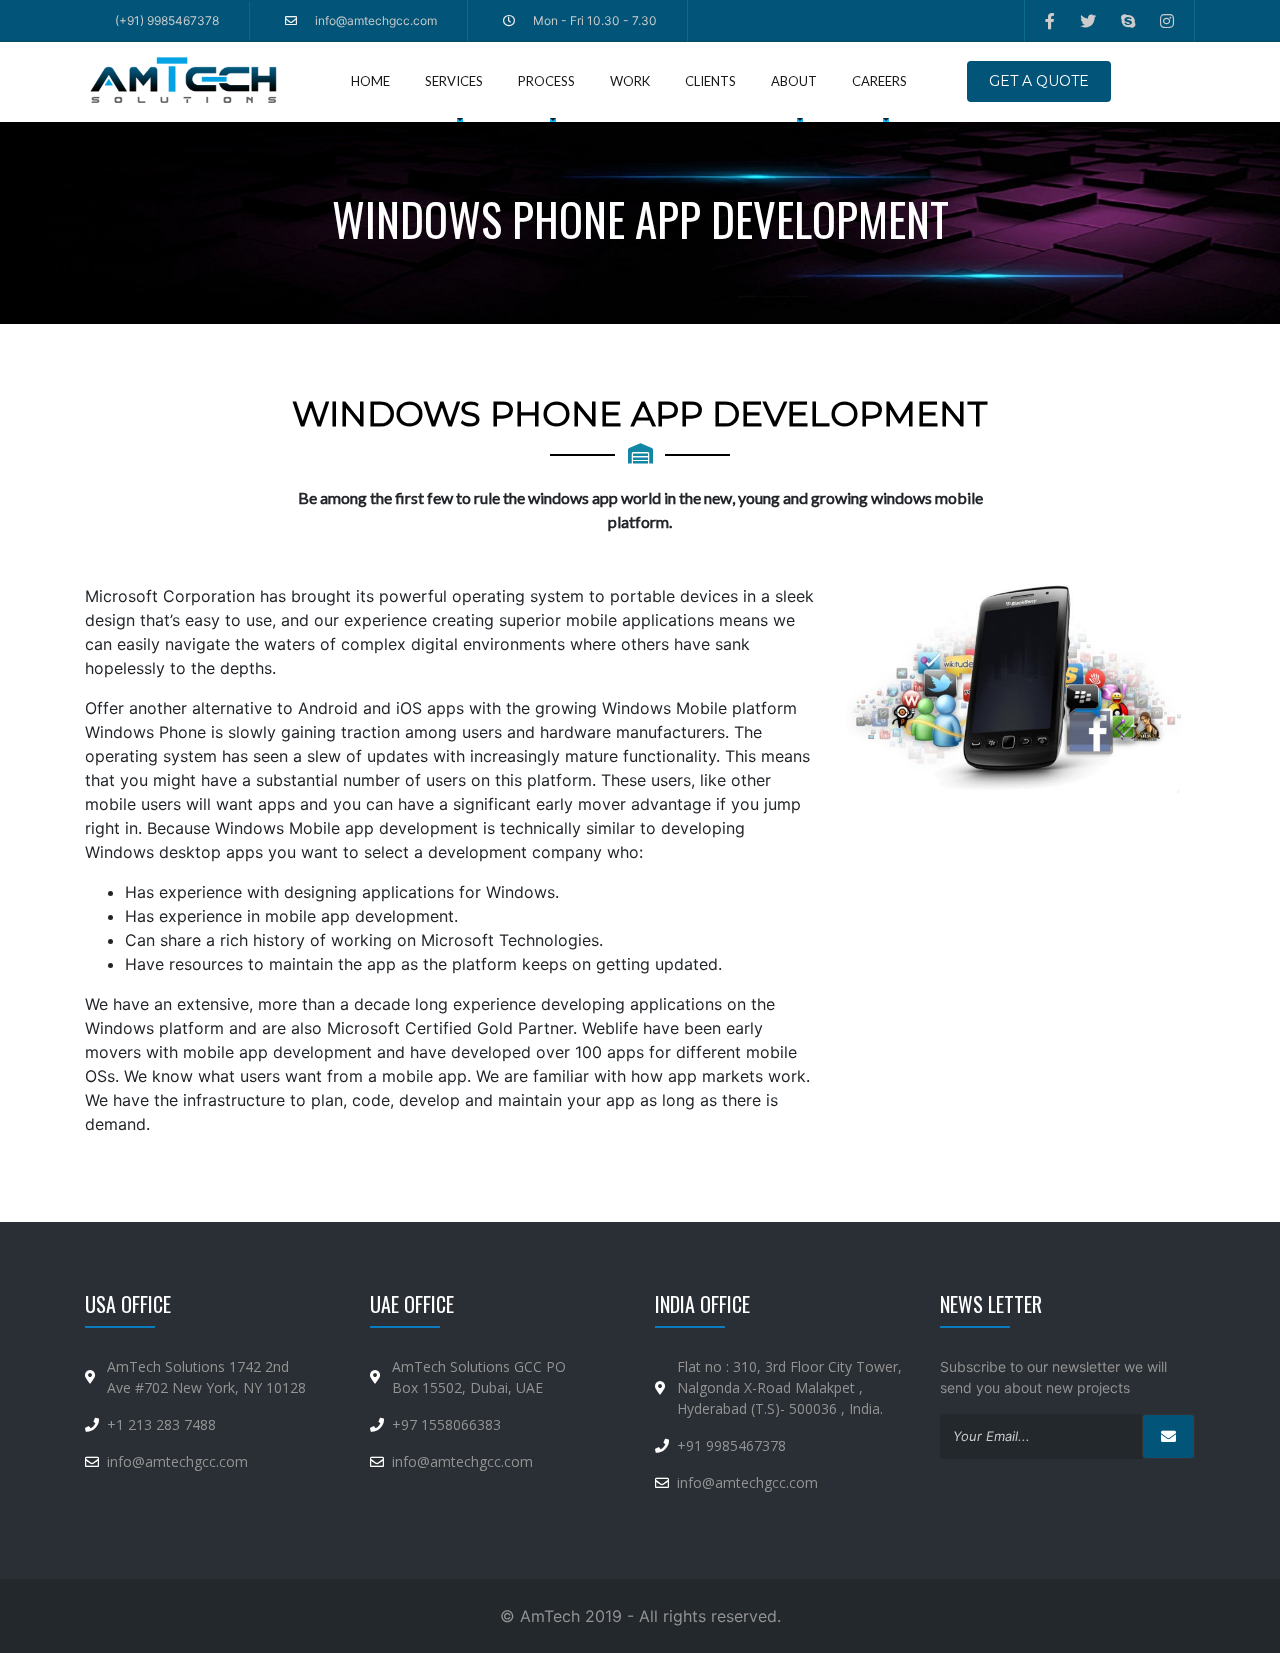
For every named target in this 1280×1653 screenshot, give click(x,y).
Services (459, 80)
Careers (879, 81)
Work (630, 81)
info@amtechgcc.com (177, 1461)
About (794, 81)
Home (370, 81)
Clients (710, 81)
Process (546, 81)
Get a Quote (1039, 81)
